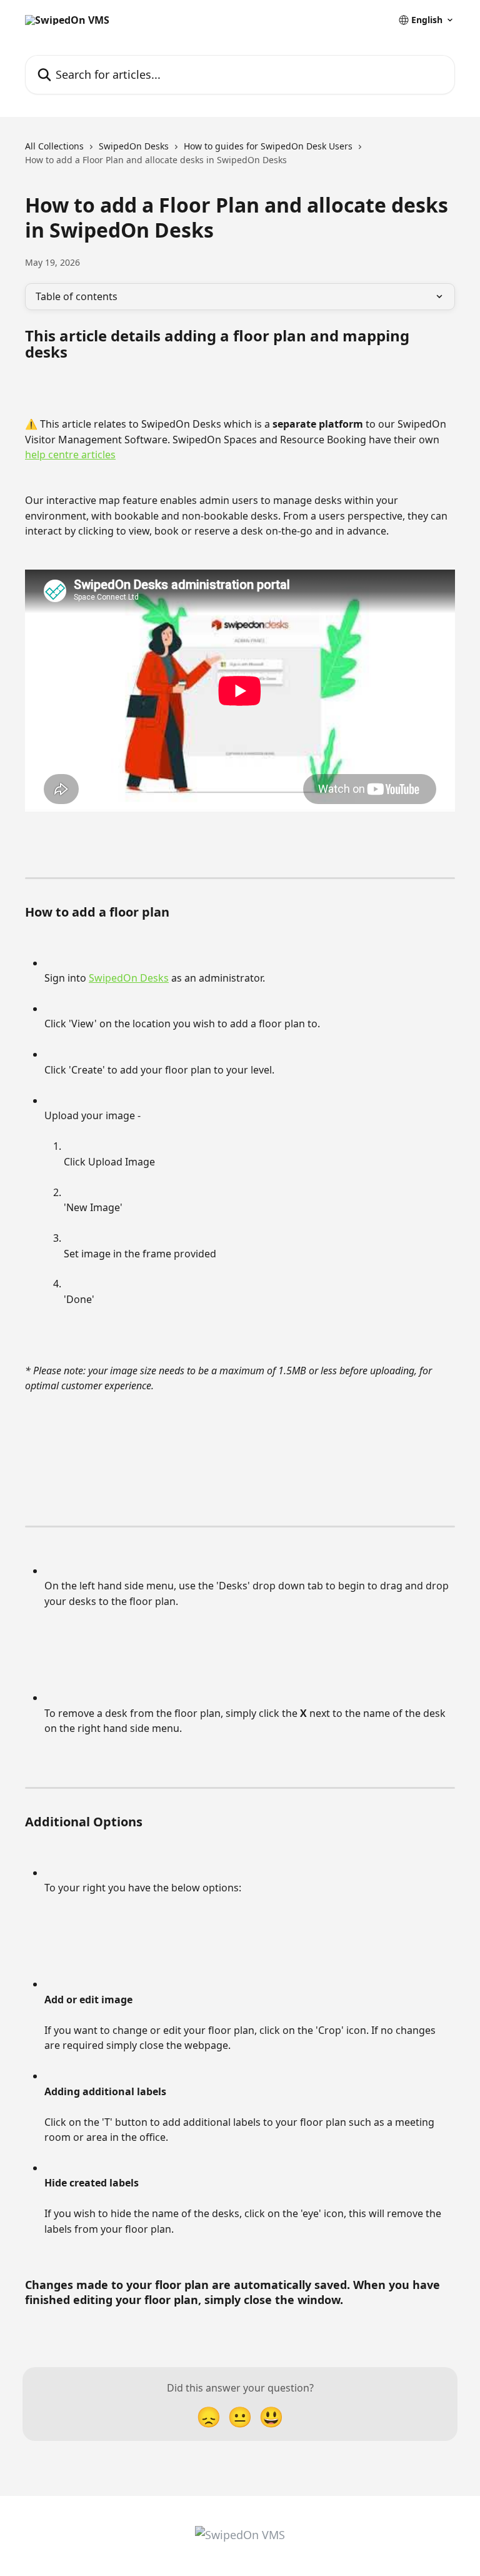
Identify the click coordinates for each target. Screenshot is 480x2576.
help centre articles (70, 455)
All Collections (54, 146)
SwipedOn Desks (134, 146)
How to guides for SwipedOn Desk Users (268, 146)
